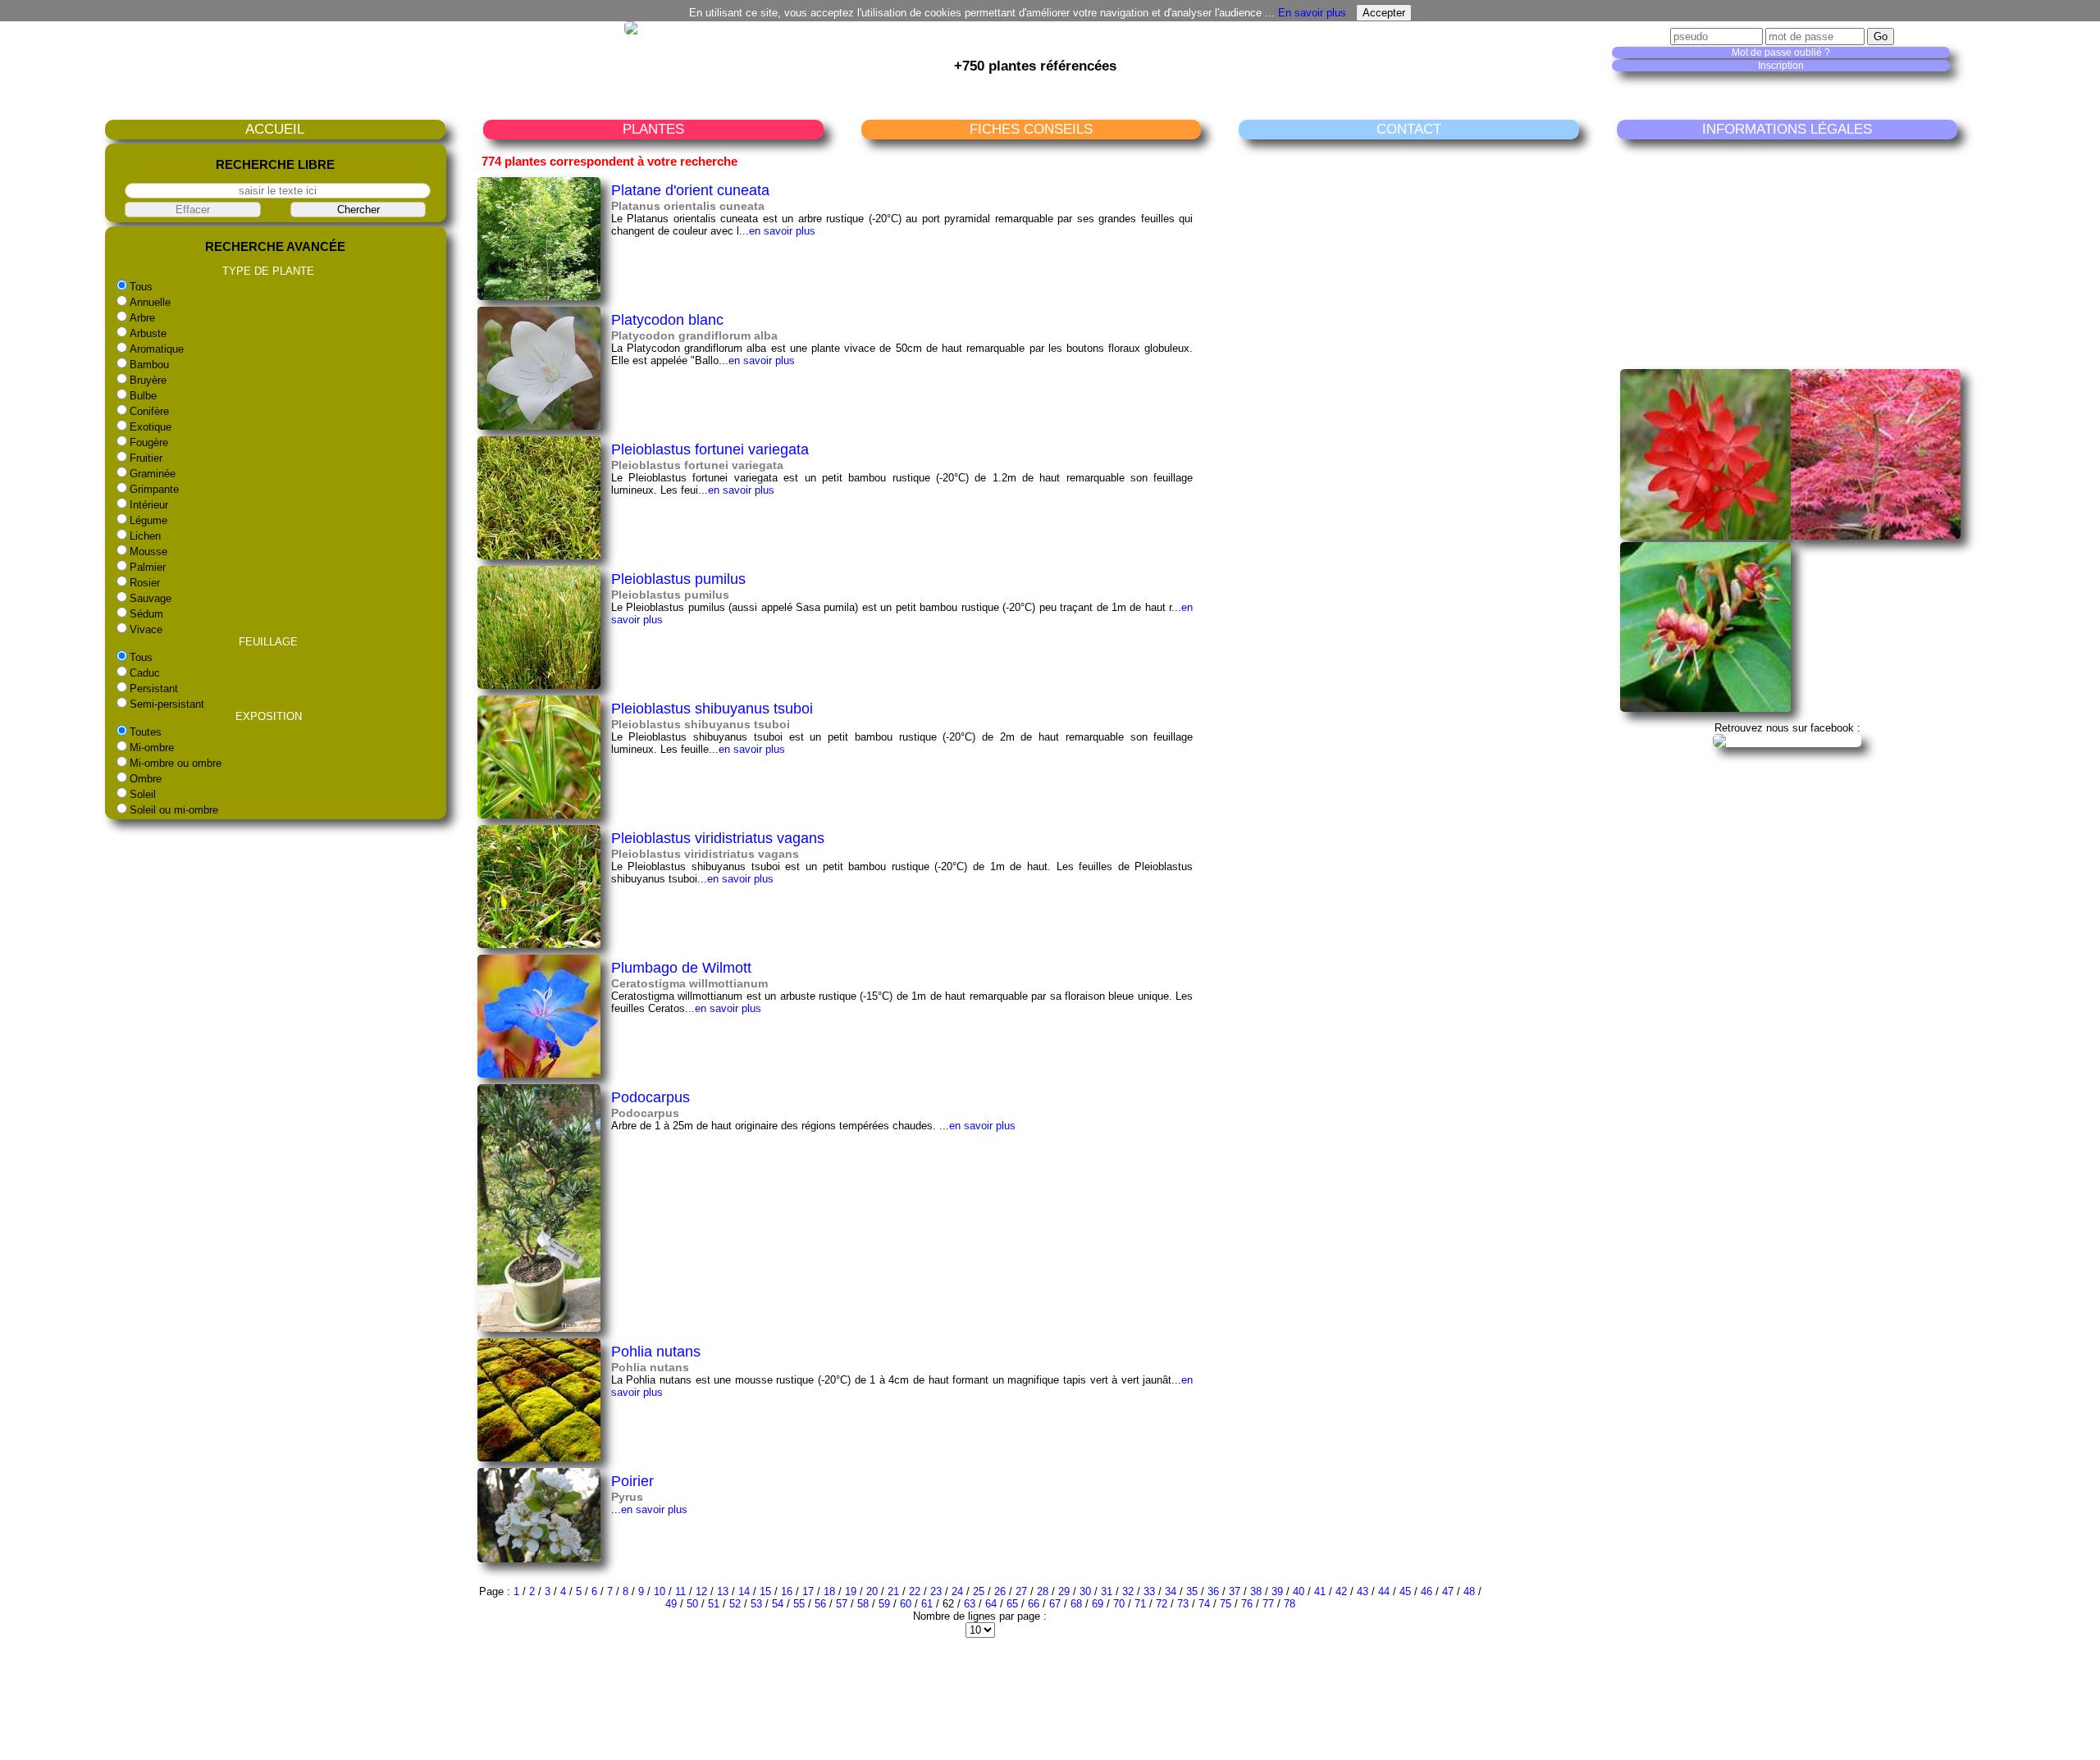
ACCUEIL (275, 129)
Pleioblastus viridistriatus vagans (718, 838)
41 (1320, 1591)
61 (927, 1604)
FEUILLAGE (268, 642)
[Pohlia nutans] (539, 1458)
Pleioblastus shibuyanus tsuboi (712, 708)
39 (1277, 1591)
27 (1021, 1591)
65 (1012, 1604)
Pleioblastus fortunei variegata (710, 449)
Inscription (1781, 66)
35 (1192, 1591)
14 (744, 1591)
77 (1268, 1604)
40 (1299, 1591)
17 (808, 1591)
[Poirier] (539, 1559)
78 (1290, 1604)
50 (692, 1604)
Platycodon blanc (667, 319)
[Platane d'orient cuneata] (539, 296)
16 (787, 1591)
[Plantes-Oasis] (1787, 740)
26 (1000, 1591)
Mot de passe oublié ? (1781, 52)
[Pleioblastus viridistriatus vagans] (539, 944)
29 (1064, 1591)
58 (863, 1604)
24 (957, 1591)
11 (680, 1591)
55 (799, 1604)
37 (1235, 1591)
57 (842, 1604)
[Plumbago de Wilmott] (539, 1074)
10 (660, 1591)
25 (979, 1591)
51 (714, 1604)
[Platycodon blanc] (539, 426)
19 (851, 1591)
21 (893, 1591)
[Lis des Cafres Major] (1705, 536)
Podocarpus (651, 1097)
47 (1448, 1591)
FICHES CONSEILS (1031, 129)
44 (1384, 1591)
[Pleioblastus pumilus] (539, 685)
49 (671, 1604)
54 (778, 1604)
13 (723, 1591)
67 (1055, 1604)
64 (991, 1604)
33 (1149, 1591)
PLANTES (653, 129)
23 (936, 1591)
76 (1247, 1604)
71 (1140, 1604)
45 (1405, 1591)
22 (915, 1591)
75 (1226, 1604)
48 (1469, 1591)
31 (1107, 1591)
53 (756, 1604)
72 (1162, 1604)
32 (1128, 1591)
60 (906, 1604)
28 (1043, 1591)
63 (970, 1604)
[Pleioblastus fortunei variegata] (539, 556)
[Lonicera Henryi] (1705, 708)
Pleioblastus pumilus (678, 579)
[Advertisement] (1791, 253)
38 (1256, 1591)
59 (884, 1604)
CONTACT (1409, 129)
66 (1034, 1604)
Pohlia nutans (656, 1351)
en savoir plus (782, 231)
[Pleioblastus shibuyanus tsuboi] (539, 815)
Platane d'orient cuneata (690, 190)
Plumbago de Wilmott (681, 967)
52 (735, 1604)
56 (820, 1604)
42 (1341, 1591)
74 (1204, 1604)
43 (1363, 1591)
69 (1098, 1604)
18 (829, 1591)
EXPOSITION (269, 716)
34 (1171, 1591)
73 (1183, 1604)
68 (1076, 1604)
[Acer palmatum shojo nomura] (1876, 536)
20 (872, 1591)
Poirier (632, 1481)
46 (1427, 1591)
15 (765, 1591)
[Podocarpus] (539, 1328)
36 (1213, 1591)
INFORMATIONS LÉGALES (1787, 129)
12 (701, 1591)
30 (1085, 1591)
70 (1119, 1604)
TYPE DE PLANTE (268, 271)
